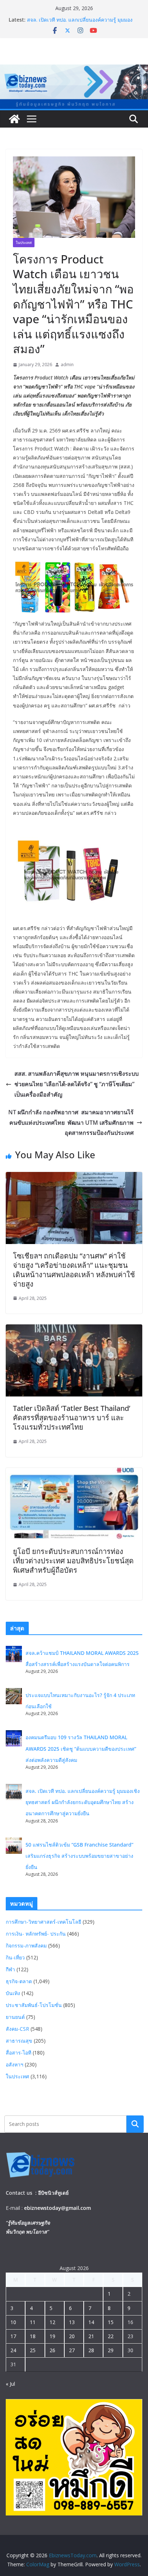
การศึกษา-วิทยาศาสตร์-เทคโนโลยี (43, 1922)
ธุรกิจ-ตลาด (19, 1981)
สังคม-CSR (17, 2029)
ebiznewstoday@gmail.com (57, 2208)
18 (33, 2336)
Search (135, 2124)
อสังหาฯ (15, 2064)
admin (67, 365)
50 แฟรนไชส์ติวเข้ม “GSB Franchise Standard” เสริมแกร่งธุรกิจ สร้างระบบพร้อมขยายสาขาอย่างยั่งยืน (79, 1856)
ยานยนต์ (15, 2017)
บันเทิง (13, 1993)
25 (33, 2350)
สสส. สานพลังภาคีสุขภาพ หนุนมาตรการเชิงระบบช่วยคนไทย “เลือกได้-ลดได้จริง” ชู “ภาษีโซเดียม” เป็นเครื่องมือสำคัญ (77, 1084)
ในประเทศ (24, 243)
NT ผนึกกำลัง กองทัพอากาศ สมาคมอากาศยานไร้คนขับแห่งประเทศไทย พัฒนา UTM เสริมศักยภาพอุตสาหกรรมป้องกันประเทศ (71, 1123)
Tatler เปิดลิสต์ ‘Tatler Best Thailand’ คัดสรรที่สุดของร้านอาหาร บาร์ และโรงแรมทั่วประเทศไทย (72, 1418)
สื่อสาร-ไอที (18, 2053)
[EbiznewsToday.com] (74, 70)
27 (72, 2350)
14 (91, 2322)
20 (72, 2336)
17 (13, 2336)
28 (91, 2350)
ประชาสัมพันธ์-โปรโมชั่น (34, 2005)
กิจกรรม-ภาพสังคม (26, 1946)
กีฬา (10, 1969)
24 (13, 2350)
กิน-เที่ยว (15, 1957)
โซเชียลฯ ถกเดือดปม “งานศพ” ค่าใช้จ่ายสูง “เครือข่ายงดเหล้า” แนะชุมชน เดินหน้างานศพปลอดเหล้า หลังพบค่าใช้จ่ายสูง (74, 1270)
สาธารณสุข (19, 2041)
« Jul (10, 2384)
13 (72, 2322)
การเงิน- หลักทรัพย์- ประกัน (36, 1934)
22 (111, 2336)
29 (111, 2350)
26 (52, 2350)
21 (91, 2336)
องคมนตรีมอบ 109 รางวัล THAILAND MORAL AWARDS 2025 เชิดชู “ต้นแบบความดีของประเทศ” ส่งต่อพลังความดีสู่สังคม (81, 1748)
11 (33, 2322)
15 (111, 2322)
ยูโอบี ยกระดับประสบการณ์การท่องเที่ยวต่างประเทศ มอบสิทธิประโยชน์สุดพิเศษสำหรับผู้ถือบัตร (73, 1561)
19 (52, 2336)
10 (13, 2322)
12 (52, 2322)
